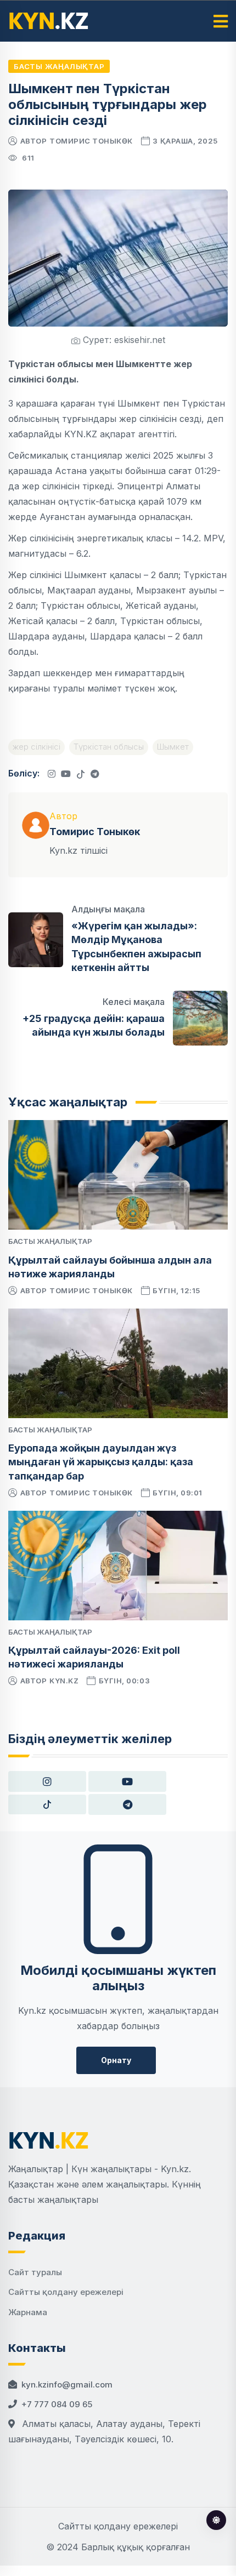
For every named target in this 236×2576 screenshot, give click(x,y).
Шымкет (173, 747)
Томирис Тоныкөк (91, 141)
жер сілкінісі (36, 747)
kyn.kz (64, 1681)
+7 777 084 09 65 (57, 2404)
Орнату (116, 2060)
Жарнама (28, 2312)
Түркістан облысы (109, 747)
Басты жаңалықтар (59, 66)
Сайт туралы (35, 2272)
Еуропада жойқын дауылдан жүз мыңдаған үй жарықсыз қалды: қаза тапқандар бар (101, 1462)
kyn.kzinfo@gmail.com (67, 2384)
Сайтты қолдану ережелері (66, 2292)
